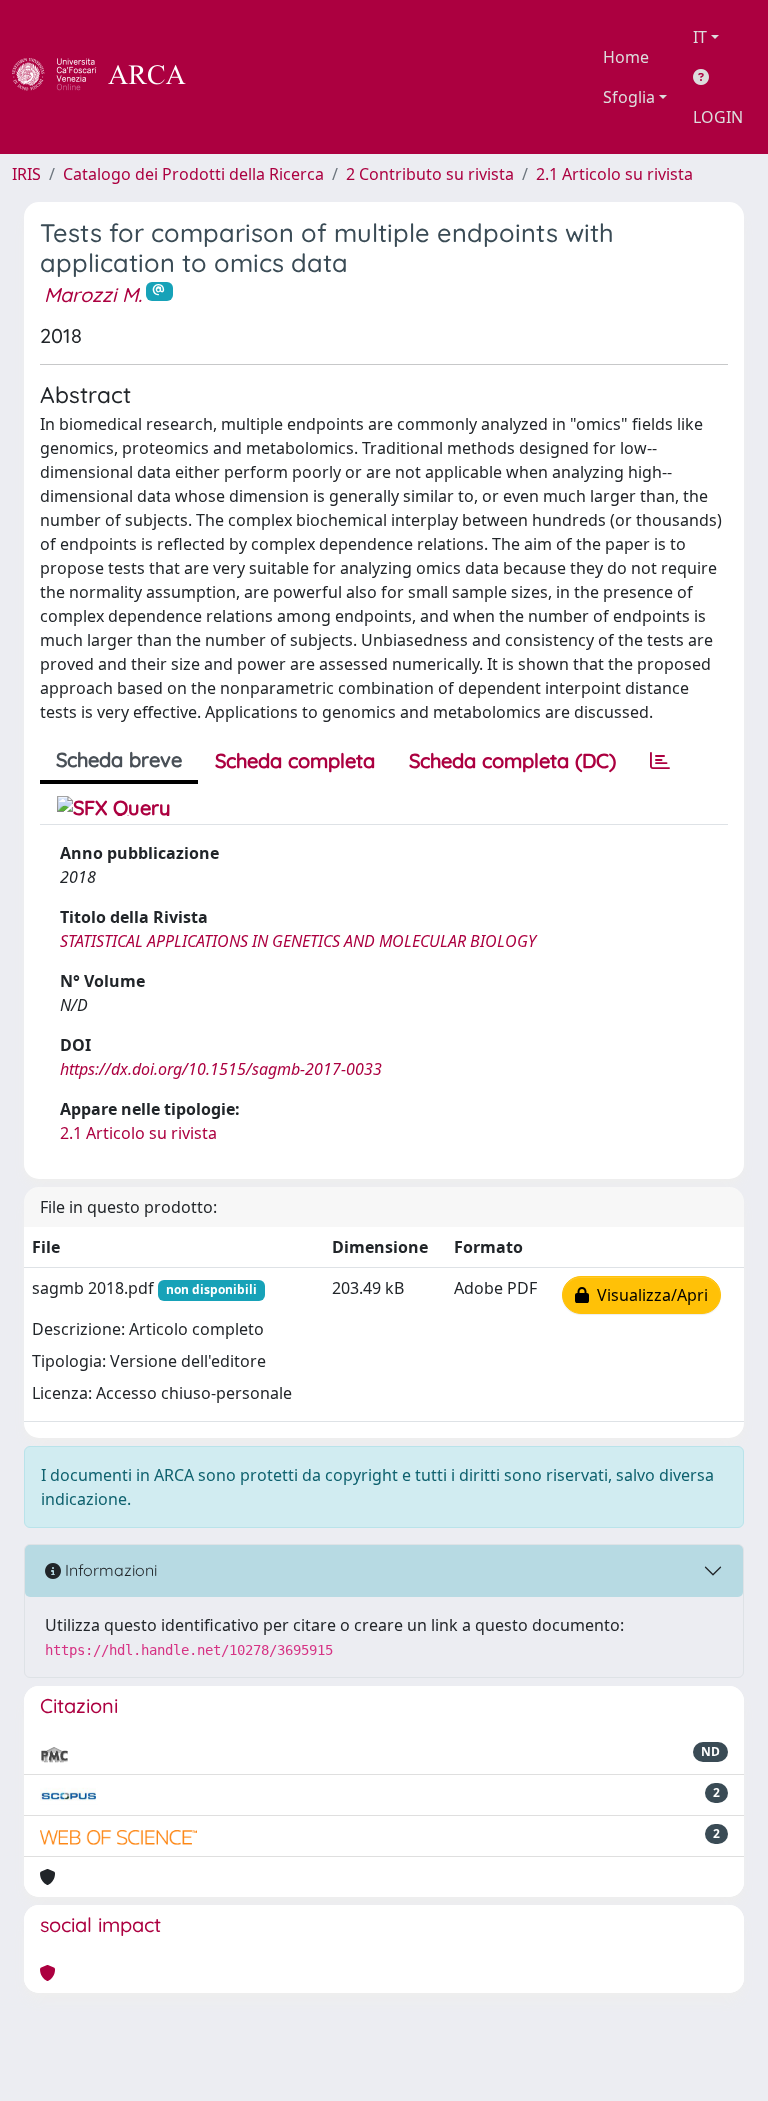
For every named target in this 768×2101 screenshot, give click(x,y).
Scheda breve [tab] (119, 759)
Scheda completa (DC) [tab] (512, 760)
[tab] (660, 761)
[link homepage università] (240, 77)
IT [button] (700, 37)
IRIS (26, 174)
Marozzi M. (93, 294)
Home (626, 57)
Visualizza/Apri (648, 1295)
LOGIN (718, 117)
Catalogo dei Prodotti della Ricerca (193, 174)
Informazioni (109, 1570)
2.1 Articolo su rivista (614, 174)
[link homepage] (110, 77)
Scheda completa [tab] (295, 760)
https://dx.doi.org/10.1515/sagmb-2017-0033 (221, 1069)
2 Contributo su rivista (430, 174)
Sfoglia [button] (629, 97)
